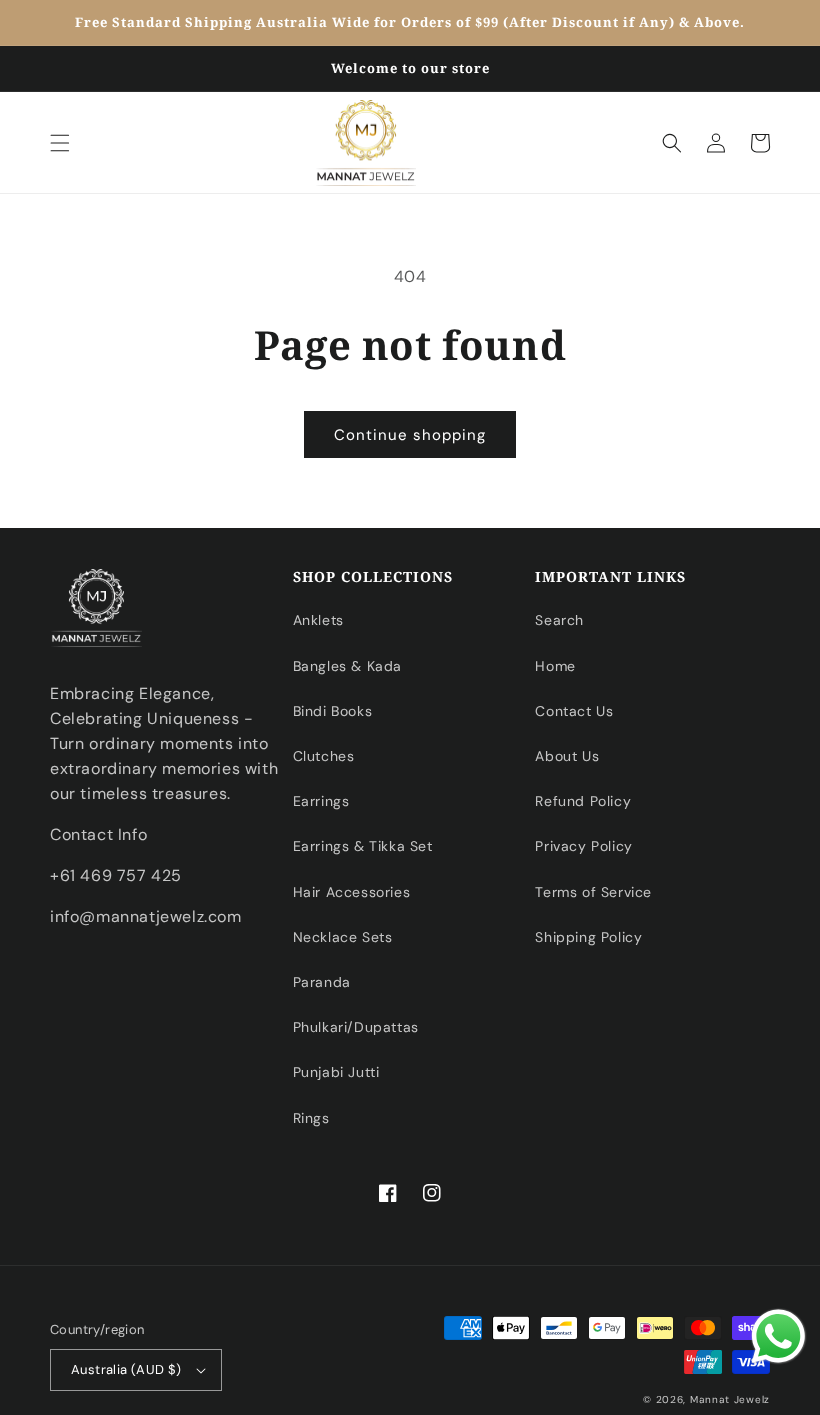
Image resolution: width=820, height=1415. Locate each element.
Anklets (318, 620)
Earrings (321, 801)
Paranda (322, 982)
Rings (311, 1118)
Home (555, 666)
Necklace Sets (343, 937)
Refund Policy (583, 801)
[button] (60, 143)
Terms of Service (593, 892)
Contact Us (574, 711)
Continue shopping (410, 435)
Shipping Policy (588, 937)
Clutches (324, 756)
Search (559, 620)
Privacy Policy (583, 846)
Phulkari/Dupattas (356, 1027)
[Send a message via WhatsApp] (778, 1336)
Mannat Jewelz (730, 1399)
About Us (567, 756)
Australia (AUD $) (126, 1369)
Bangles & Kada (347, 666)
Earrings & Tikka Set (363, 846)
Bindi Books (333, 711)
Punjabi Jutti (336, 1072)
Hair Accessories (352, 892)
